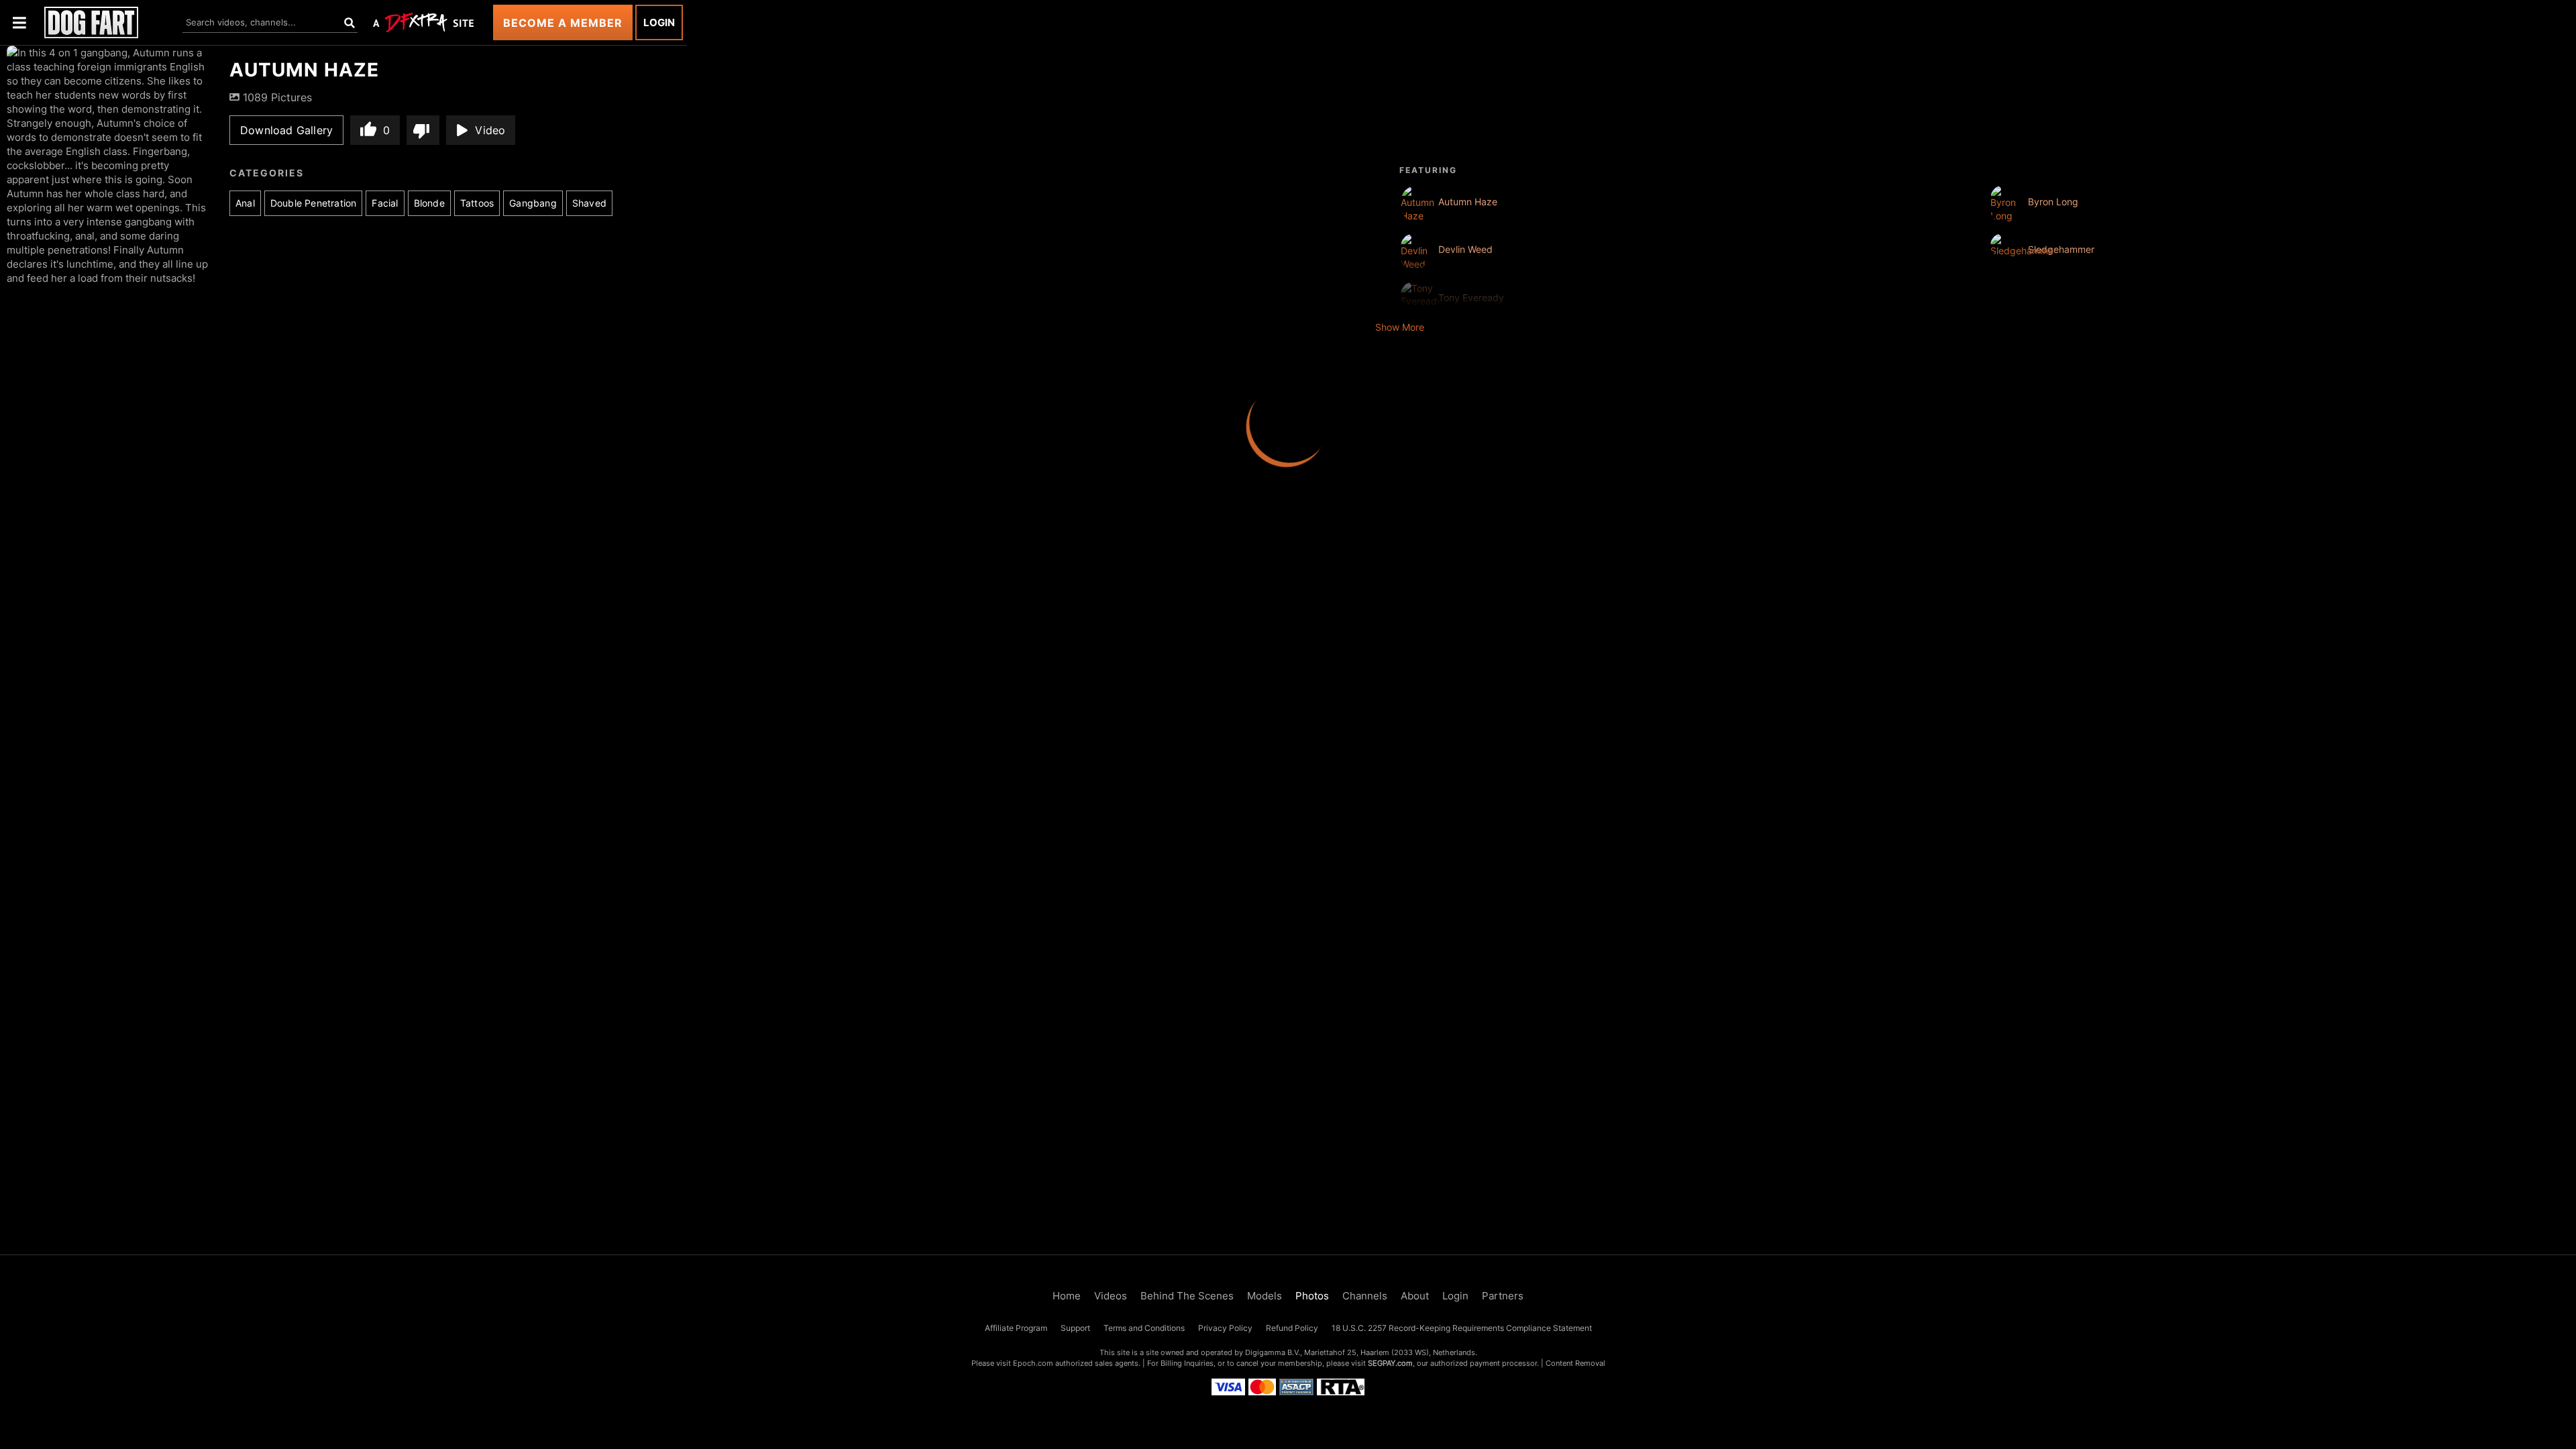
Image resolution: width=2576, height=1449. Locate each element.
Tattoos (477, 203)
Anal (245, 203)
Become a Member (563, 23)
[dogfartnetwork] (91, 22)
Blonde (429, 203)
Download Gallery (286, 130)
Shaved (589, 203)
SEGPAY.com (1390, 1363)
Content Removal (1575, 1363)
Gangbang (533, 203)
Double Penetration (314, 203)
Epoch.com (1033, 1363)
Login (659, 22)
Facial (385, 203)
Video (490, 130)
